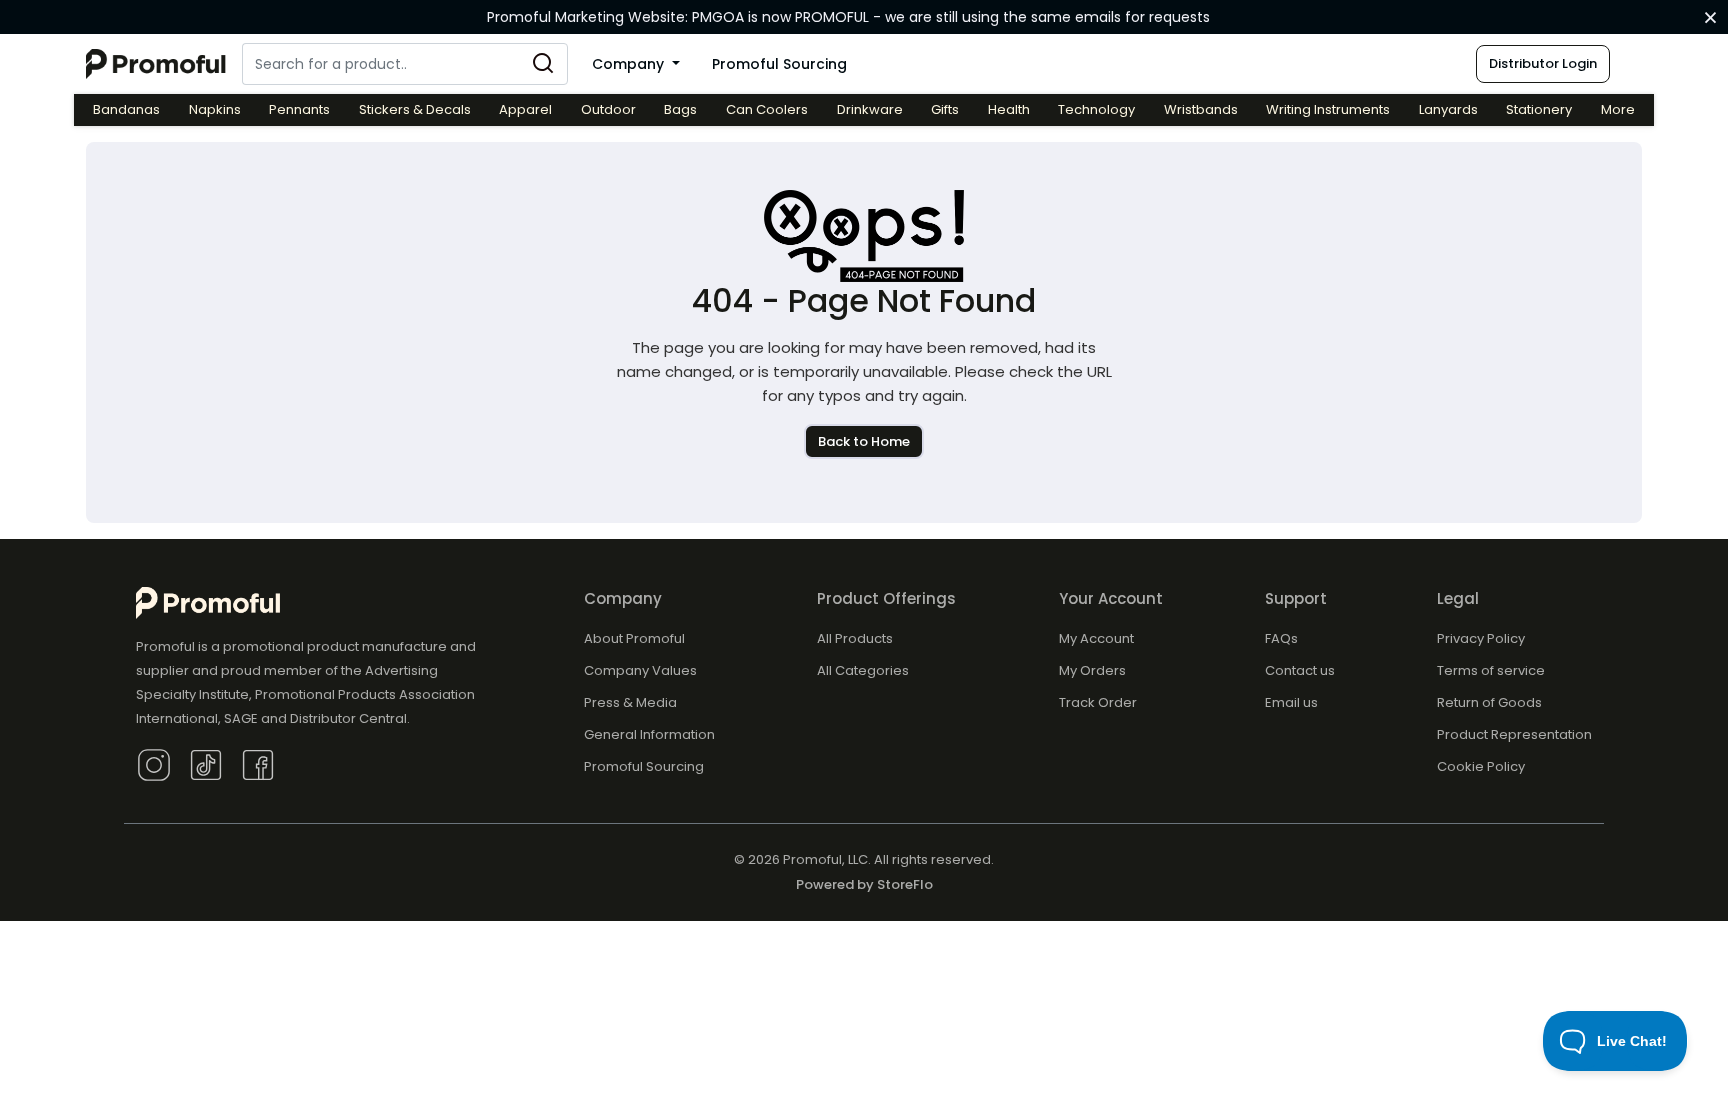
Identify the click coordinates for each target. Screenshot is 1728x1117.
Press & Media (630, 702)
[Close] (1710, 18)
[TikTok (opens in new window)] (206, 763)
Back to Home (864, 441)
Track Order (1098, 702)
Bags (680, 109)
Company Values (640, 670)
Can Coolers (767, 109)
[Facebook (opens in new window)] (258, 763)
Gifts (945, 109)
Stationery (1539, 109)
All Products (855, 638)
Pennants (299, 109)
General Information (649, 734)
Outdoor (608, 109)
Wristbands (1201, 109)
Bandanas (126, 109)
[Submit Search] (543, 64)
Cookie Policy (1481, 766)
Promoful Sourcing (779, 64)
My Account (1096, 638)
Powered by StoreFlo (864, 884)
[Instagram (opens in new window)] (154, 763)
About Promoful (634, 638)
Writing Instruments (1328, 109)
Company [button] (630, 64)
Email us (1291, 702)
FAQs (1281, 638)
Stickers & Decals (415, 109)
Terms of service (1491, 670)
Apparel (525, 109)
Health (1009, 109)
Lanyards (1448, 109)
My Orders (1092, 670)
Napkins (215, 109)
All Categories (863, 670)
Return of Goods (1489, 702)
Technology (1096, 109)
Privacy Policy (1481, 638)
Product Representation (1514, 734)
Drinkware (870, 109)
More (1618, 109)
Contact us (1300, 670)
